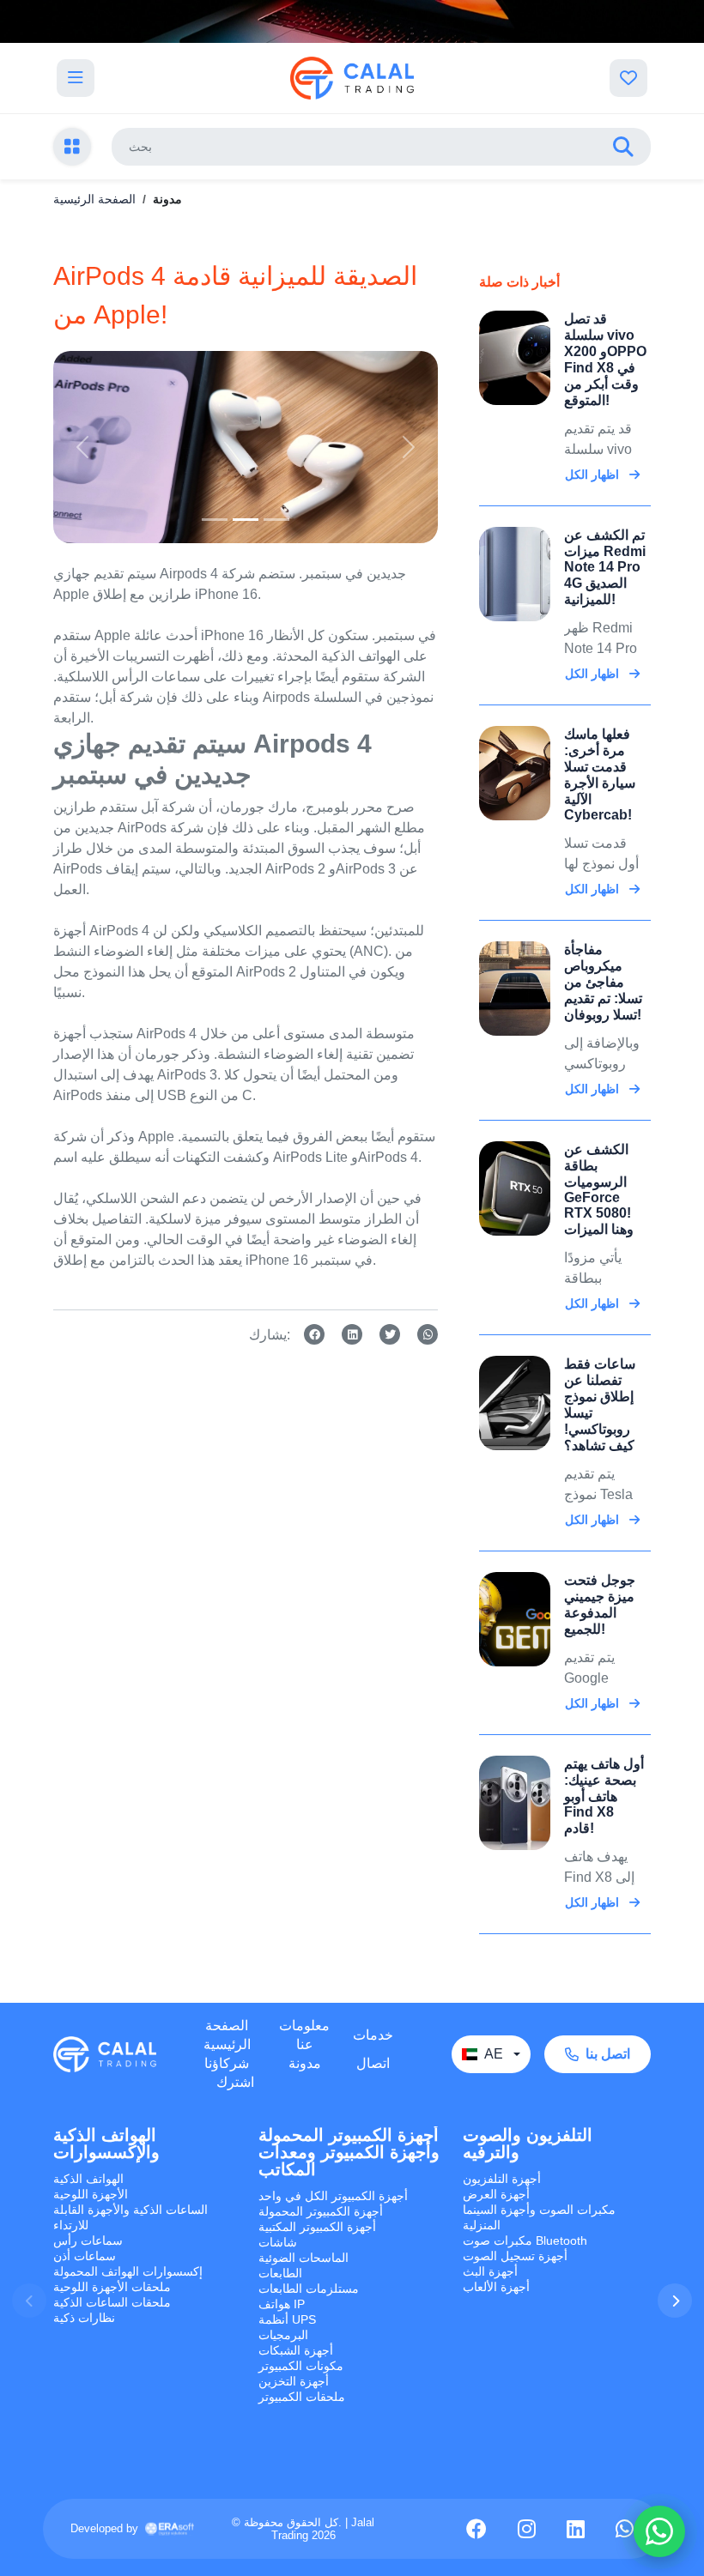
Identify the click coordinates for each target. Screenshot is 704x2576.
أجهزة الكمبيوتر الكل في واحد (333, 2196)
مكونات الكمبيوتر (301, 2366)
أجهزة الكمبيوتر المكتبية (317, 2227)
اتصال (373, 2063)
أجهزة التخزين (294, 2381)
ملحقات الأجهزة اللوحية (112, 2287)
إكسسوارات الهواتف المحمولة (128, 2271)
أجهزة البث (490, 2271)
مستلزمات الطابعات (309, 2289)
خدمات (373, 2035)
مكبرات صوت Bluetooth (525, 2240)
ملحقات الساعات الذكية (112, 2302)
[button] (675, 2301)
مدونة (305, 2063)
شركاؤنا (227, 2063)
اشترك (235, 2082)
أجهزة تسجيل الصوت (515, 2256)
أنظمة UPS (287, 2319)
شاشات (278, 2242)
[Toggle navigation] (76, 78)
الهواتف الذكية (88, 2179)
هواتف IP (282, 2304)
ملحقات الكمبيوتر (302, 2397)
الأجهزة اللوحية (91, 2194)
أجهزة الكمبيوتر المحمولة (321, 2211)
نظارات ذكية (84, 2318)
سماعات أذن (85, 2256)
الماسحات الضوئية (303, 2258)
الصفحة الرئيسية (94, 199)
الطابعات (280, 2273)
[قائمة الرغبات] (628, 78)
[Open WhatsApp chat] (659, 2531)
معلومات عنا (304, 2035)
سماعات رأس (88, 2240)
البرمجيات (283, 2335)
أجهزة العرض (496, 2194)
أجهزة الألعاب (496, 2287)
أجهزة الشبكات (296, 2350)
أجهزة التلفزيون (502, 2179)
